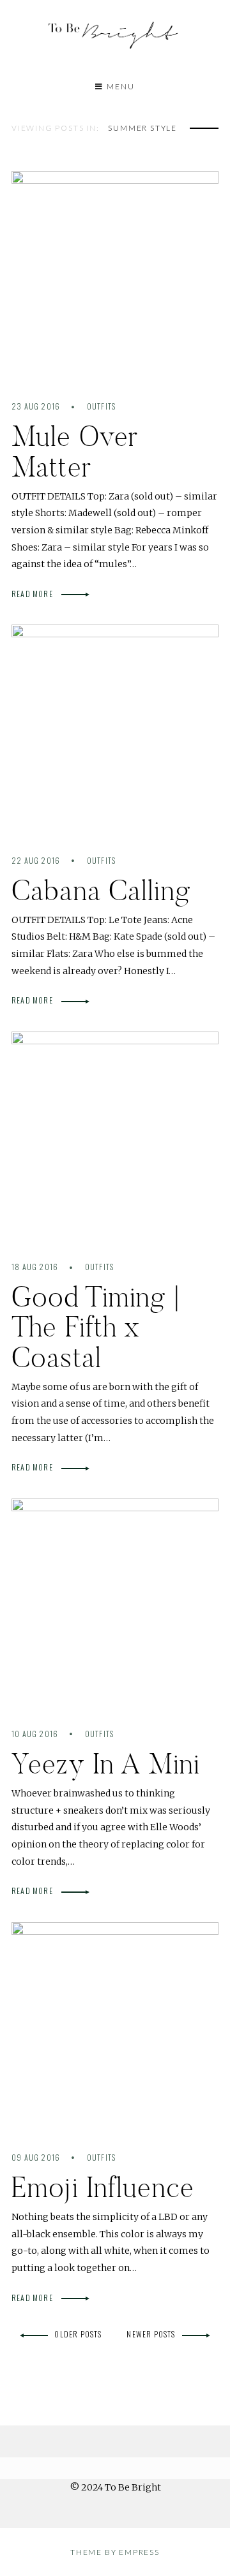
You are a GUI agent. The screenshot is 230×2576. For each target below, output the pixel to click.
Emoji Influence (103, 2187)
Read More (33, 594)
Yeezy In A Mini (106, 1764)
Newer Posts (151, 2334)
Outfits (101, 406)
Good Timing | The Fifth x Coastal (96, 1327)
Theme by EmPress (115, 2552)
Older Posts (78, 2334)
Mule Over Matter (75, 451)
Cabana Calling (101, 890)
